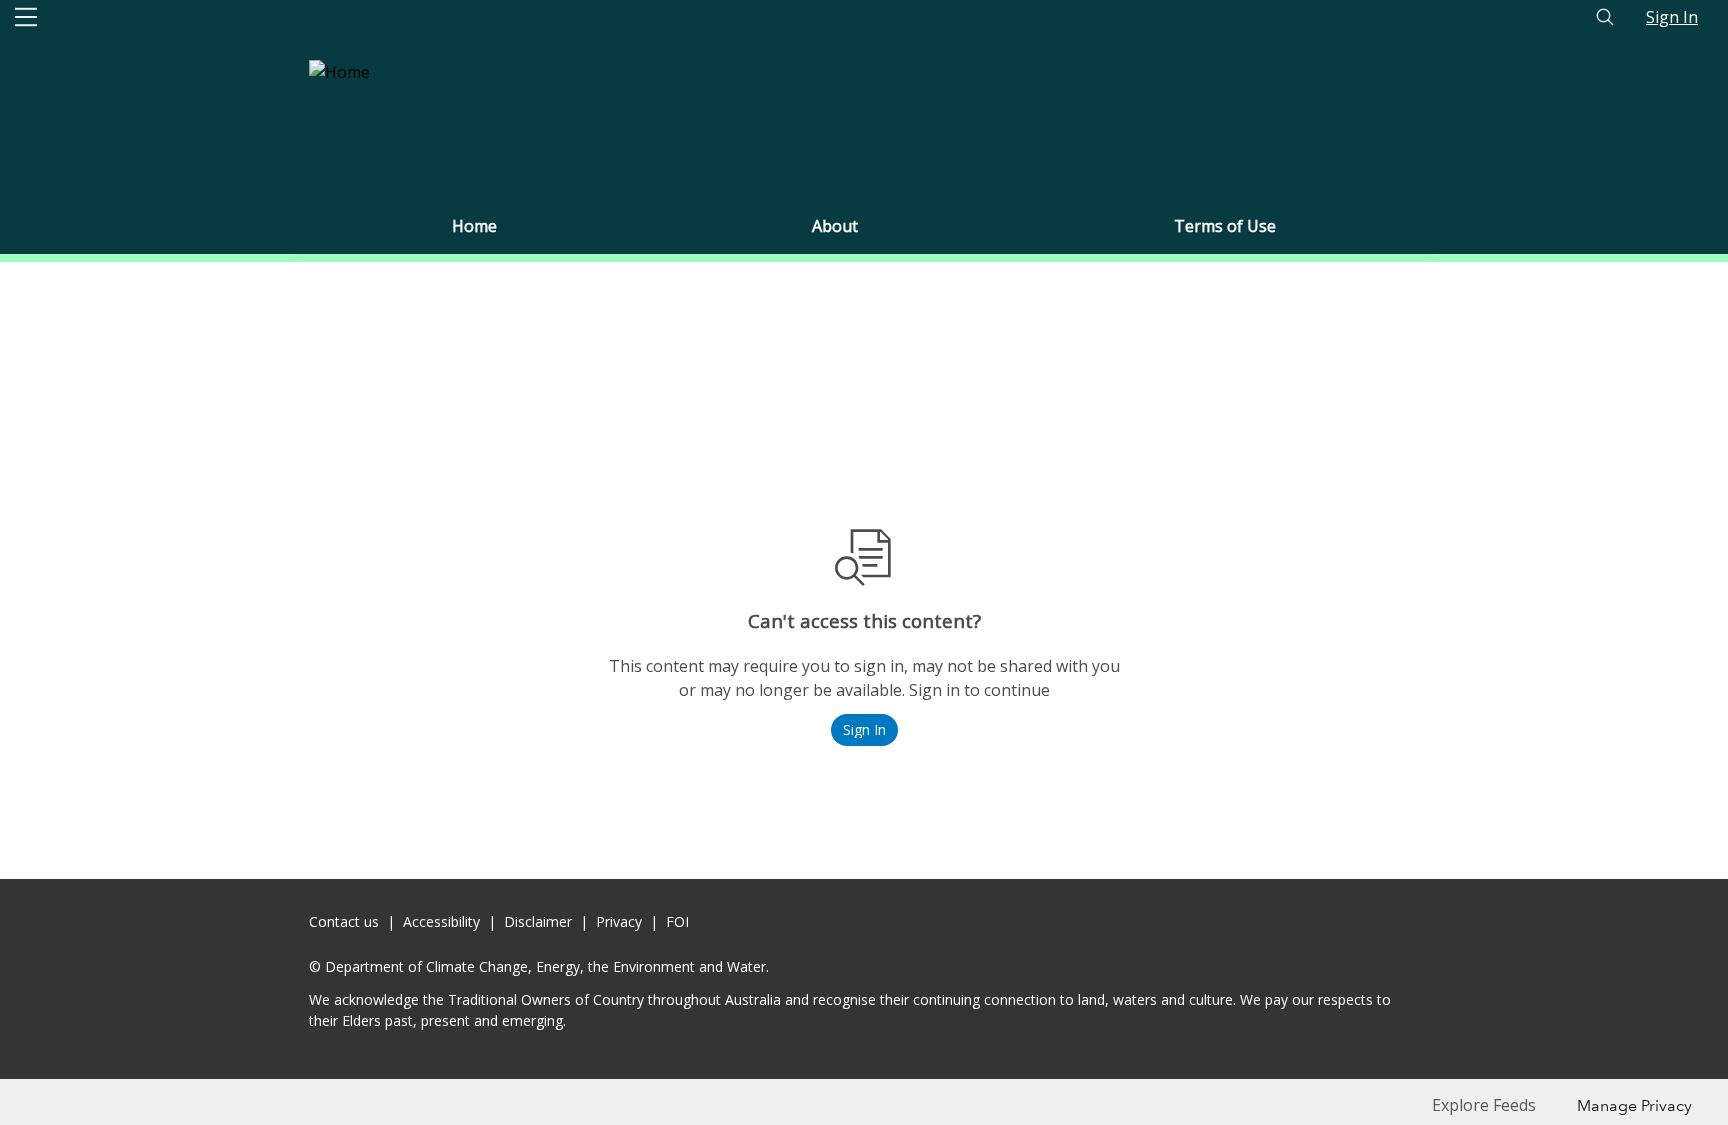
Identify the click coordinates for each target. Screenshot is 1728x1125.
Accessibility (441, 921)
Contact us (344, 921)
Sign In (1672, 17)
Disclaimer (538, 921)
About (835, 226)
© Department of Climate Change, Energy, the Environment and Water (537, 966)
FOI (677, 921)
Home (474, 226)
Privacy (619, 921)
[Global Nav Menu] (26, 17)
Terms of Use (1225, 226)
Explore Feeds (1484, 1105)
